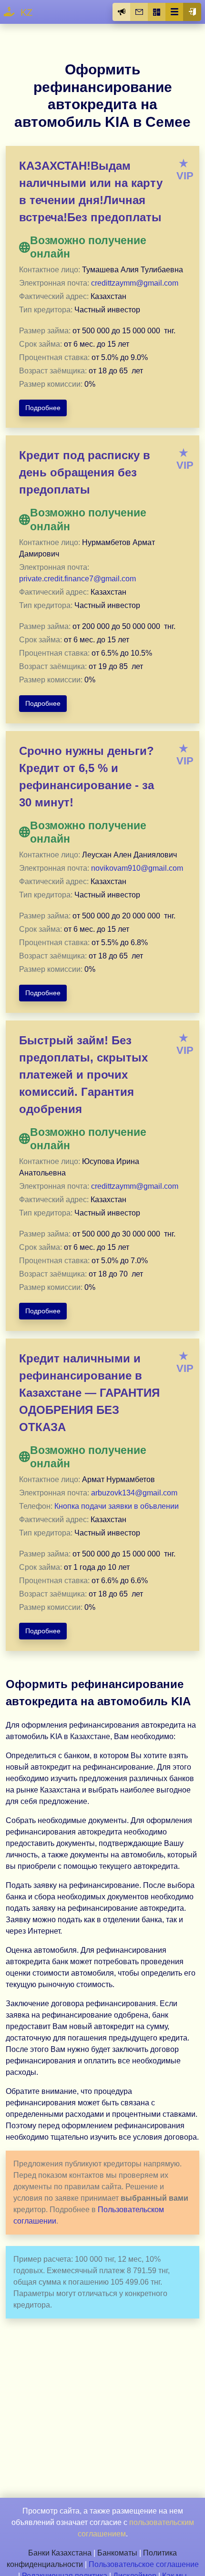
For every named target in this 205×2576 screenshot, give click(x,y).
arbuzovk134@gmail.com (134, 1493)
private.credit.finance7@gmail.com (77, 579)
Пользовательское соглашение (144, 2564)
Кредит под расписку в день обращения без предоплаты (85, 472)
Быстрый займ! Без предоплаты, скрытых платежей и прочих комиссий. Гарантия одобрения (83, 1075)
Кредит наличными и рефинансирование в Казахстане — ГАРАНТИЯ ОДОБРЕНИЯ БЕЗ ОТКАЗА (89, 1393)
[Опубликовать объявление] (122, 12)
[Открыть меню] (174, 12)
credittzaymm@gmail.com (135, 283)
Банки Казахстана (60, 2553)
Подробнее (43, 408)
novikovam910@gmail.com (137, 868)
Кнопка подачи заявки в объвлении (117, 1506)
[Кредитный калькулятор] (157, 12)
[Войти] (192, 12)
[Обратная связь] (139, 12)
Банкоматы (117, 2553)
